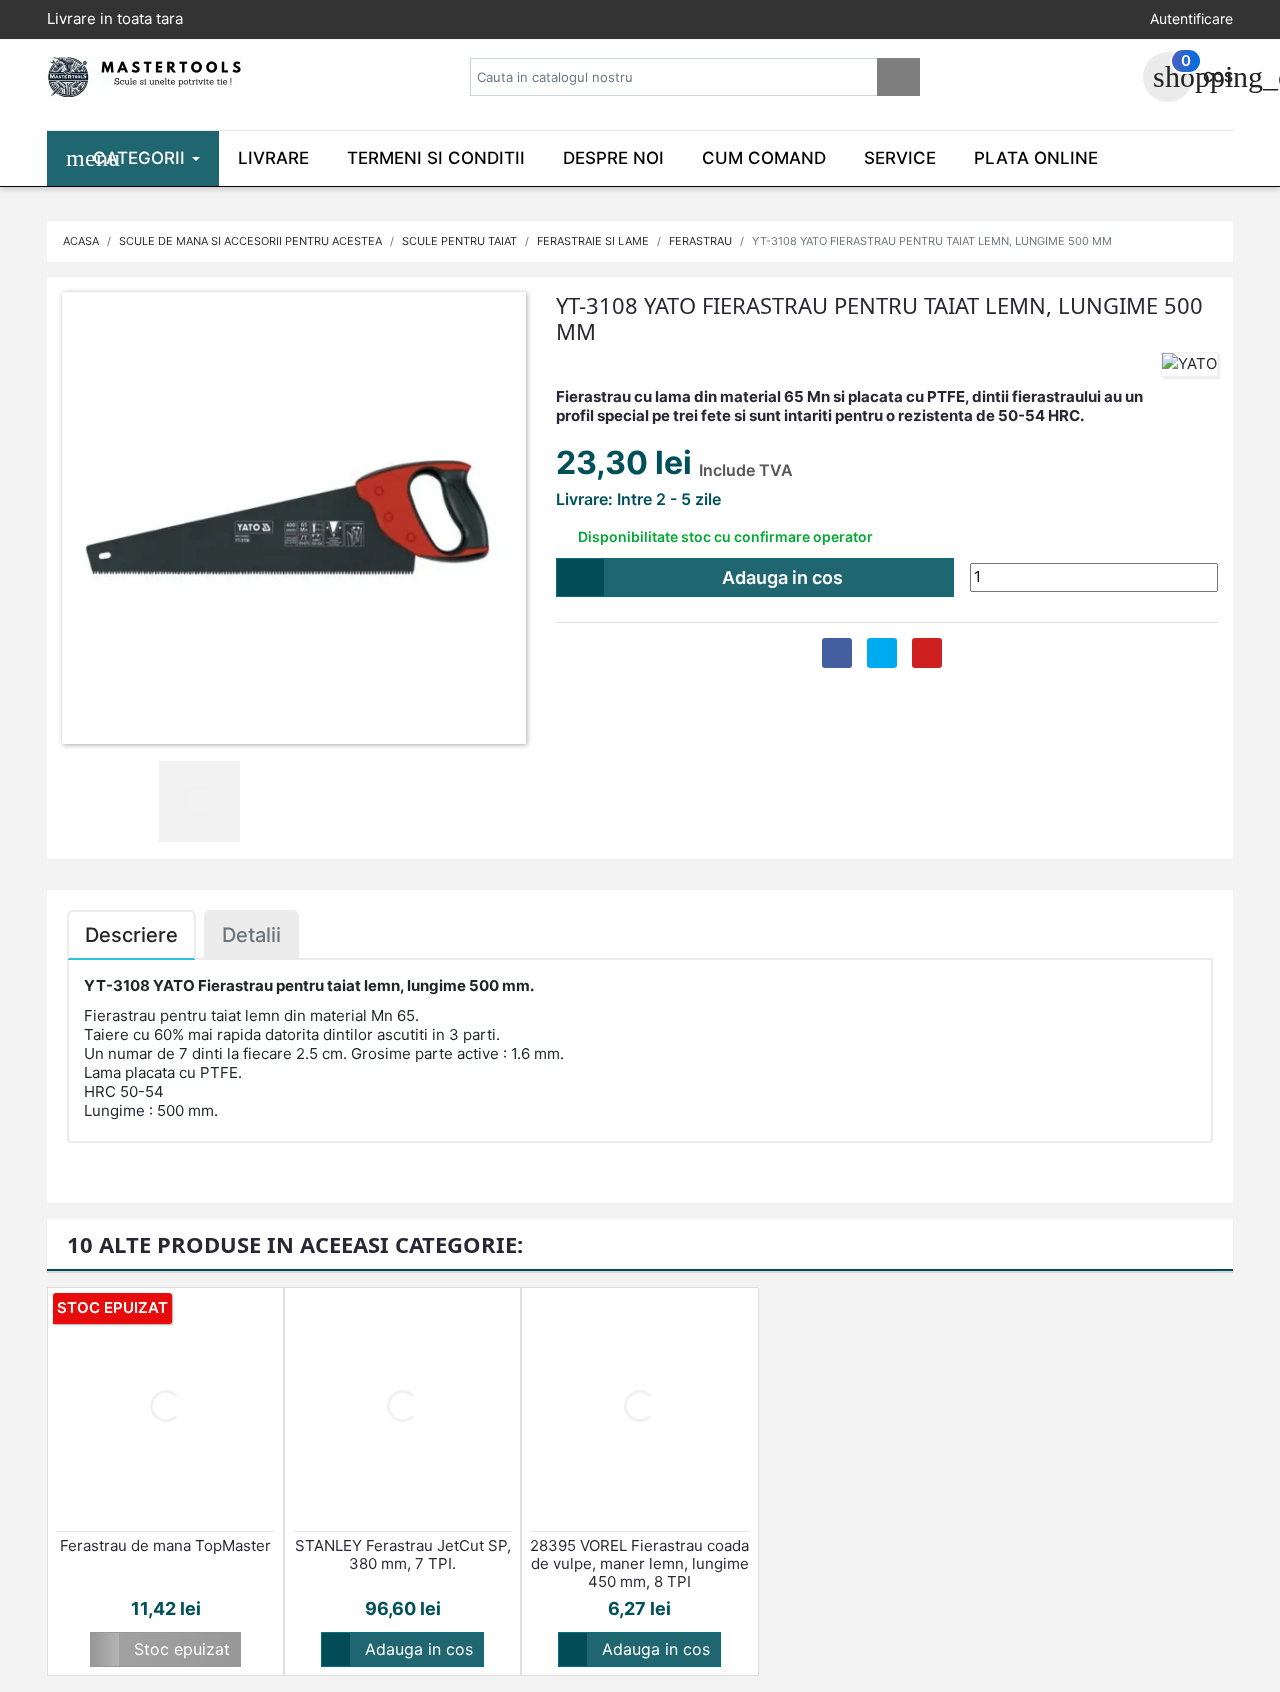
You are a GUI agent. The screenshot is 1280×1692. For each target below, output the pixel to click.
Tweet (882, 653)
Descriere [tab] (131, 935)
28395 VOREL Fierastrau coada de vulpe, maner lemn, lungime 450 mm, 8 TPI (639, 1564)
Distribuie (837, 653)
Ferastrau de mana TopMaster (165, 1546)
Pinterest (927, 653)
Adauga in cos (705, 577)
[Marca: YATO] (1189, 363)
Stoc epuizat (164, 1649)
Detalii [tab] (251, 935)
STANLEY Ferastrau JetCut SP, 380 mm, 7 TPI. (403, 1555)
